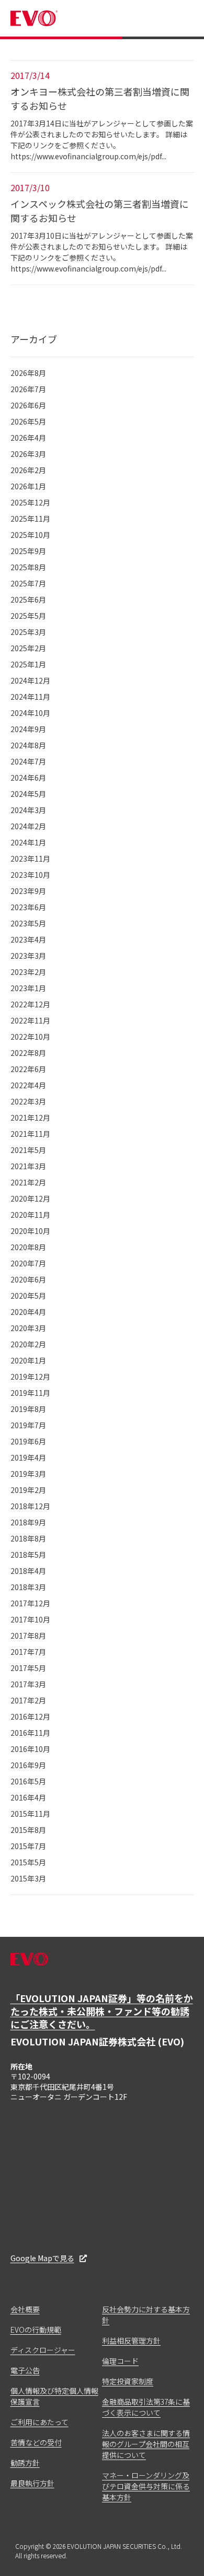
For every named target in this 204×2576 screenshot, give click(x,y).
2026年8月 (28, 373)
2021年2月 (28, 1182)
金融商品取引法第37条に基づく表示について (146, 2407)
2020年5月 (28, 1296)
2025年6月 (28, 599)
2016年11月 (30, 1733)
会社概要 (25, 2309)
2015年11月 (30, 1814)
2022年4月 (28, 1085)
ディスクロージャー (43, 2350)
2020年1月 (28, 1360)
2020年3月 (28, 1328)
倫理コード (120, 2361)
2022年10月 (30, 1037)
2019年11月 (30, 1393)
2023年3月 (28, 956)
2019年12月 (30, 1377)
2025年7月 (28, 583)
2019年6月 (28, 1441)
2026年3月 (28, 454)
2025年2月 (28, 648)
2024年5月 (28, 794)
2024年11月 (30, 697)
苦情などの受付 (36, 2442)
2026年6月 (28, 405)
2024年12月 (30, 680)
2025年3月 (28, 632)
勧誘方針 (25, 2463)
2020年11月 (30, 1215)
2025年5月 (28, 616)
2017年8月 (28, 1636)
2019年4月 (28, 1457)
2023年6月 (28, 907)
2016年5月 (28, 1781)
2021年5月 (28, 1150)
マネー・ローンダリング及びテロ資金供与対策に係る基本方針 (146, 2486)
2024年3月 (28, 810)
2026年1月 (28, 486)
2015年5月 (28, 1862)
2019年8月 (28, 1409)
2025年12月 (30, 502)
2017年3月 (28, 1684)
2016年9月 (28, 1765)
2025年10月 (30, 535)
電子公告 (25, 2370)
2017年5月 (28, 1668)
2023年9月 (28, 891)
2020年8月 (28, 1247)
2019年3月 (28, 1474)
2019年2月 (28, 1490)
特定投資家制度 (128, 2381)
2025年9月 (28, 551)
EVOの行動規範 (36, 2330)
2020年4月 (28, 1312)
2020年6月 (28, 1279)
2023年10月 (30, 875)
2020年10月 (30, 1231)
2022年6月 (28, 1069)
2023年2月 (28, 972)
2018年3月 (28, 1587)
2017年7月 (28, 1652)
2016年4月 (28, 1797)
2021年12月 (30, 1118)
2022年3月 (28, 1101)
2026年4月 (28, 438)
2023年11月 (30, 858)
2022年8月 (28, 1053)
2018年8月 (28, 1538)
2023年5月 (28, 923)
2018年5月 (28, 1555)
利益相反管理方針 (131, 2340)
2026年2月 (28, 470)
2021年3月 (28, 1166)
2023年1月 (28, 988)
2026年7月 (28, 389)
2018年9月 (28, 1522)
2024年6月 (28, 778)
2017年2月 (28, 1700)
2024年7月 (28, 761)
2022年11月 (30, 1020)
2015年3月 (28, 1878)
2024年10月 (30, 713)
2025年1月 (28, 664)
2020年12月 (30, 1198)
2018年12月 (30, 1506)
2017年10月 (30, 1619)
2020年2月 (28, 1344)
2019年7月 (28, 1425)
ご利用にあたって (39, 2422)
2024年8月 (28, 745)
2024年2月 (28, 826)
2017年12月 (30, 1603)
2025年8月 (28, 567)
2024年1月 (28, 842)
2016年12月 (30, 1716)
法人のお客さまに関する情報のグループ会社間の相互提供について (146, 2444)
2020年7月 (28, 1263)
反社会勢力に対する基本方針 (146, 2315)
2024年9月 (28, 729)
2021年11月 (30, 1134)
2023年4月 (28, 939)
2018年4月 (28, 1571)
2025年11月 (30, 519)
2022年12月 (30, 1004)
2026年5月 (28, 421)
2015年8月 (28, 1830)
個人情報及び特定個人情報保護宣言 (54, 2396)
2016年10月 (30, 1749)
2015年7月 (28, 1846)
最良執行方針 (32, 2483)
